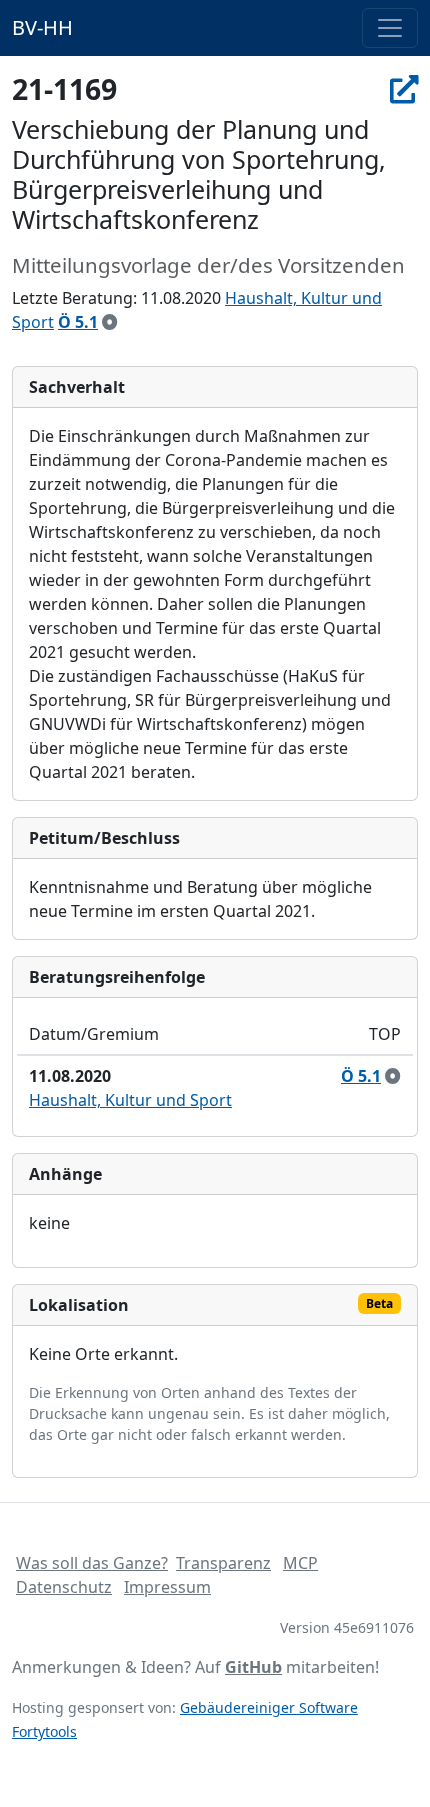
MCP (300, 1563)
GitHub (253, 1667)
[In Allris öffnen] (404, 89)
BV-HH (42, 27)
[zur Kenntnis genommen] (110, 322)
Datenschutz (64, 1587)
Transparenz (223, 1563)
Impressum (167, 1587)
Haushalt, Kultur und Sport (130, 1100)
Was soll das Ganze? (92, 1563)
